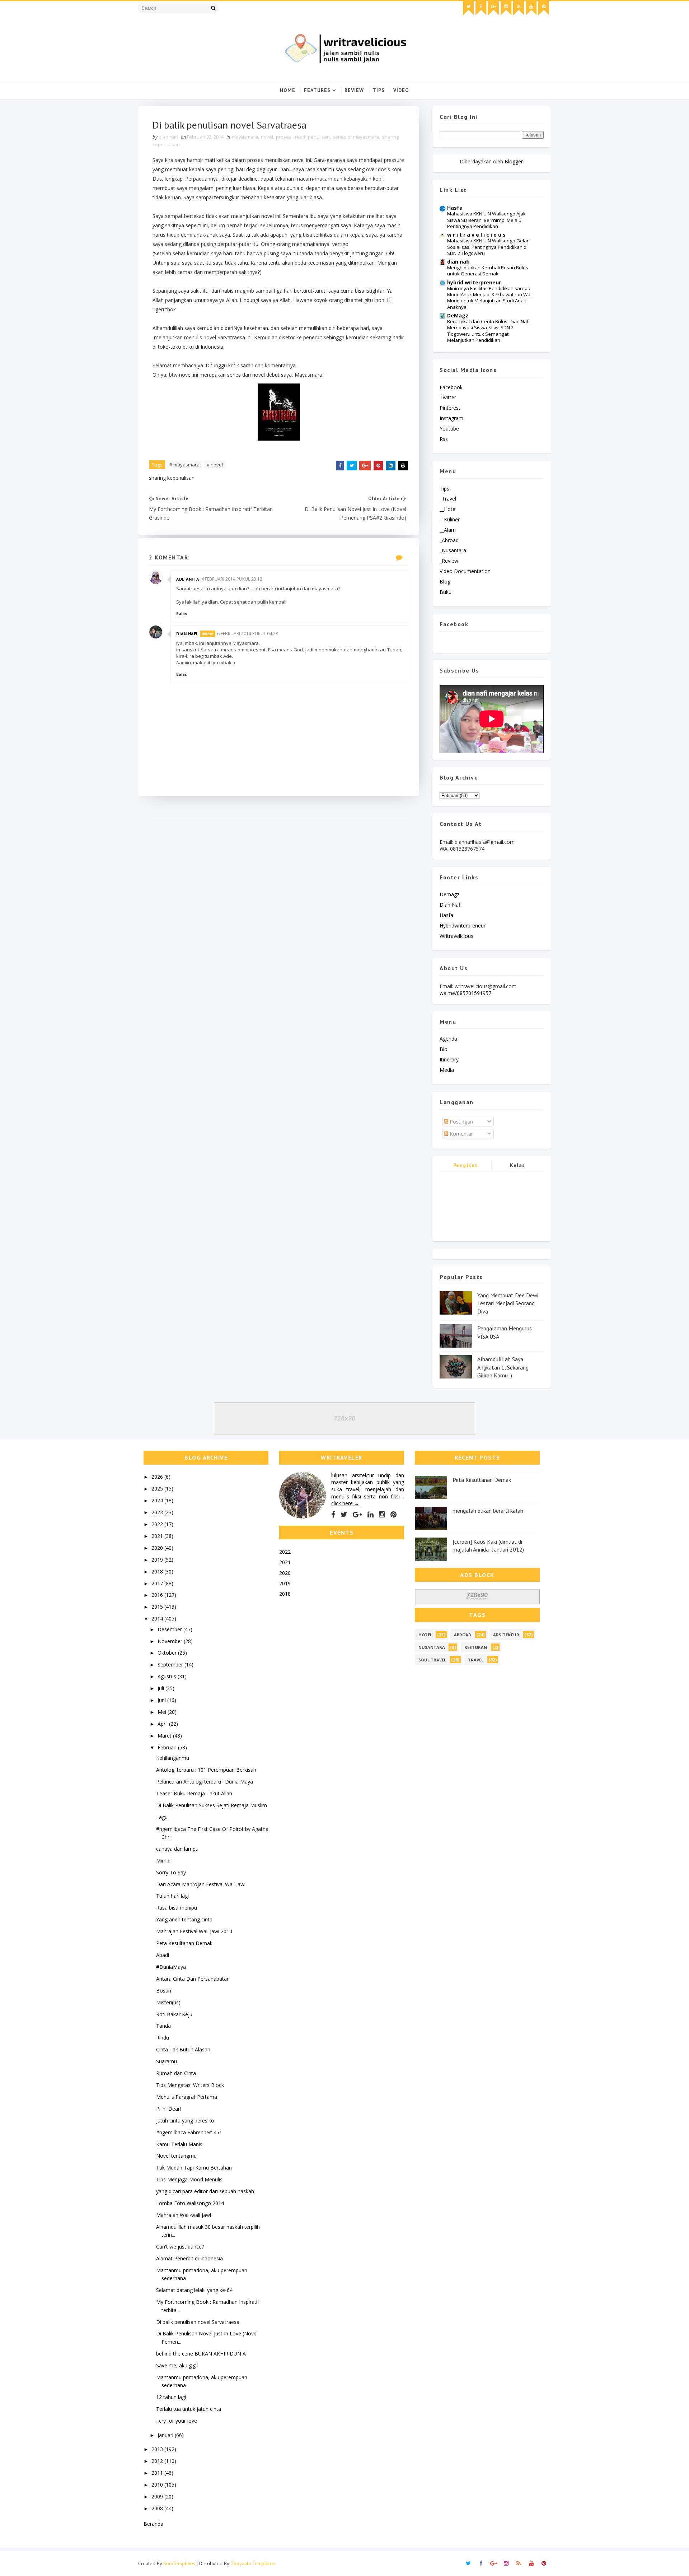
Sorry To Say (171, 1872)
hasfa (446, 915)
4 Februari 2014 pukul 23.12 (232, 579)
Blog (445, 582)
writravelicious (456, 936)
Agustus (168, 1676)
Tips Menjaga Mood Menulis (189, 2179)
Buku (446, 592)
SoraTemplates (179, 2563)
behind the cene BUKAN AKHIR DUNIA (201, 2354)
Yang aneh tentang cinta (184, 1919)
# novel (215, 465)
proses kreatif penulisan (303, 137)
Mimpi (163, 1861)
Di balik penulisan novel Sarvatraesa (198, 2322)
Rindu (163, 2038)
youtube (449, 429)
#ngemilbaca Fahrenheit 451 (189, 2132)
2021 (158, 1536)
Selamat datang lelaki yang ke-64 (194, 2290)
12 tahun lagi (171, 2397)
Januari (166, 2435)
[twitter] (468, 8)
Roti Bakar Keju (174, 2014)
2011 (158, 2473)
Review (354, 90)
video (401, 90)
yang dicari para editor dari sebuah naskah (205, 2191)
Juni (162, 1700)
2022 (158, 1524)
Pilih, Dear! (168, 2109)
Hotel (425, 1635)
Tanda (163, 2026)
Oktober (168, 1653)
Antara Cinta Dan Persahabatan (193, 1979)
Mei (163, 1712)
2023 (158, 1512)
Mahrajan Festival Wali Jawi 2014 (194, 1931)
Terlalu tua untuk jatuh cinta (189, 2409)
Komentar (461, 1134)
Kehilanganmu (173, 1758)
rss (444, 439)
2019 (158, 1560)
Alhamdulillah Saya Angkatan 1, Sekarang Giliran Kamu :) (503, 1367)
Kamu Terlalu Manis (179, 2144)
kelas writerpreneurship (518, 1166)
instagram (451, 418)
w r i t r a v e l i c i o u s (476, 235)
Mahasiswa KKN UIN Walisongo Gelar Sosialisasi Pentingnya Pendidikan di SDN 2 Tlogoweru (488, 247)
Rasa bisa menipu (177, 1908)
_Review (449, 561)
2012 (158, 2461)
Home (288, 90)
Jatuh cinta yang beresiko (185, 2121)
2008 (158, 2508)
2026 (158, 1477)
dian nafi (187, 634)
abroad (463, 1635)
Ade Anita (188, 579)
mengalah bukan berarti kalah (488, 1511)
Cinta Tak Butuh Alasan (183, 2049)
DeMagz (458, 315)
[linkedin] (371, 1515)
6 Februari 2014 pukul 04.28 (248, 634)
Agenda (448, 1039)
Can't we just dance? (180, 2247)
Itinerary (449, 1059)
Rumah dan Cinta (176, 2073)
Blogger (514, 161)
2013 (158, 2449)
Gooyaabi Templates (253, 2563)
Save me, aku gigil (177, 2365)
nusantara (432, 1647)
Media (447, 1070)
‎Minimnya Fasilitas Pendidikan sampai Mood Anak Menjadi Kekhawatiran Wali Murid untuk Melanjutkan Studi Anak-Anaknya (490, 298)
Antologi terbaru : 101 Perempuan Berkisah (206, 1770)
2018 (158, 1571)
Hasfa (455, 208)
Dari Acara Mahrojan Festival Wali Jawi (201, 1884)
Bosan (164, 1991)
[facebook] (481, 8)
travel (476, 1660)
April (163, 1724)
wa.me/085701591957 (465, 993)
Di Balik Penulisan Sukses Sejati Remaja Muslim (212, 1805)
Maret (165, 1736)
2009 (158, 2496)
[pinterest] (544, 8)
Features (317, 90)
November (171, 1641)
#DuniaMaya (171, 1967)
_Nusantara (453, 550)
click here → (345, 1503)
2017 (158, 1583)
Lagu (162, 1817)
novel (267, 137)
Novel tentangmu (176, 2156)
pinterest (450, 408)
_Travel (448, 499)
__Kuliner (450, 519)
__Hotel (448, 509)
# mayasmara (184, 465)
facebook (451, 387)
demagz (449, 894)
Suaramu (167, 2061)
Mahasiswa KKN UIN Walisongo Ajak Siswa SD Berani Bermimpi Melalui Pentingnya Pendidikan (486, 220)
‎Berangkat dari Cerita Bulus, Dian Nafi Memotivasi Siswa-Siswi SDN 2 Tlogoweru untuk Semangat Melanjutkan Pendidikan (488, 331)
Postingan (461, 1122)
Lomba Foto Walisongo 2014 (190, 2203)
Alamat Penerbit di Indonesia (189, 2258)
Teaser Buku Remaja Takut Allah (194, 1793)
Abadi (163, 1955)
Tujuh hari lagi (172, 1896)
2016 (158, 1595)
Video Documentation (465, 571)
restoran (476, 1647)
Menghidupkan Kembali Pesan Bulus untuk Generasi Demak (488, 271)
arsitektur (506, 1635)
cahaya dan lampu (177, 1849)
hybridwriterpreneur (463, 926)
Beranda (153, 2524)
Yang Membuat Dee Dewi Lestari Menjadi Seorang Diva (508, 1303)
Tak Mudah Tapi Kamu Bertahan (194, 2168)
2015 (158, 1607)
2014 (158, 1619)
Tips (379, 90)
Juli (161, 1688)
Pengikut (466, 1165)
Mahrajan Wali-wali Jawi (184, 2215)
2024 (158, 1500)
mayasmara (245, 137)
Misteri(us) (168, 2002)
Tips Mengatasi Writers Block (190, 2085)
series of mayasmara (356, 137)
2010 (158, 2485)
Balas (182, 614)
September (171, 1664)
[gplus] (493, 8)
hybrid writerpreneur (474, 282)
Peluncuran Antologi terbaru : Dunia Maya (205, 1782)
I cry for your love (177, 2421)
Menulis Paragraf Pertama (187, 2097)
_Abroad (449, 540)
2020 (158, 1548)
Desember (170, 1629)
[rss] (519, 8)
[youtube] (531, 8)
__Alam (448, 530)
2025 (158, 1489)
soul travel (432, 1660)
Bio (444, 1049)
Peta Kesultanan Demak (184, 1943)
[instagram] (506, 8)
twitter (448, 397)
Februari (168, 1747)
